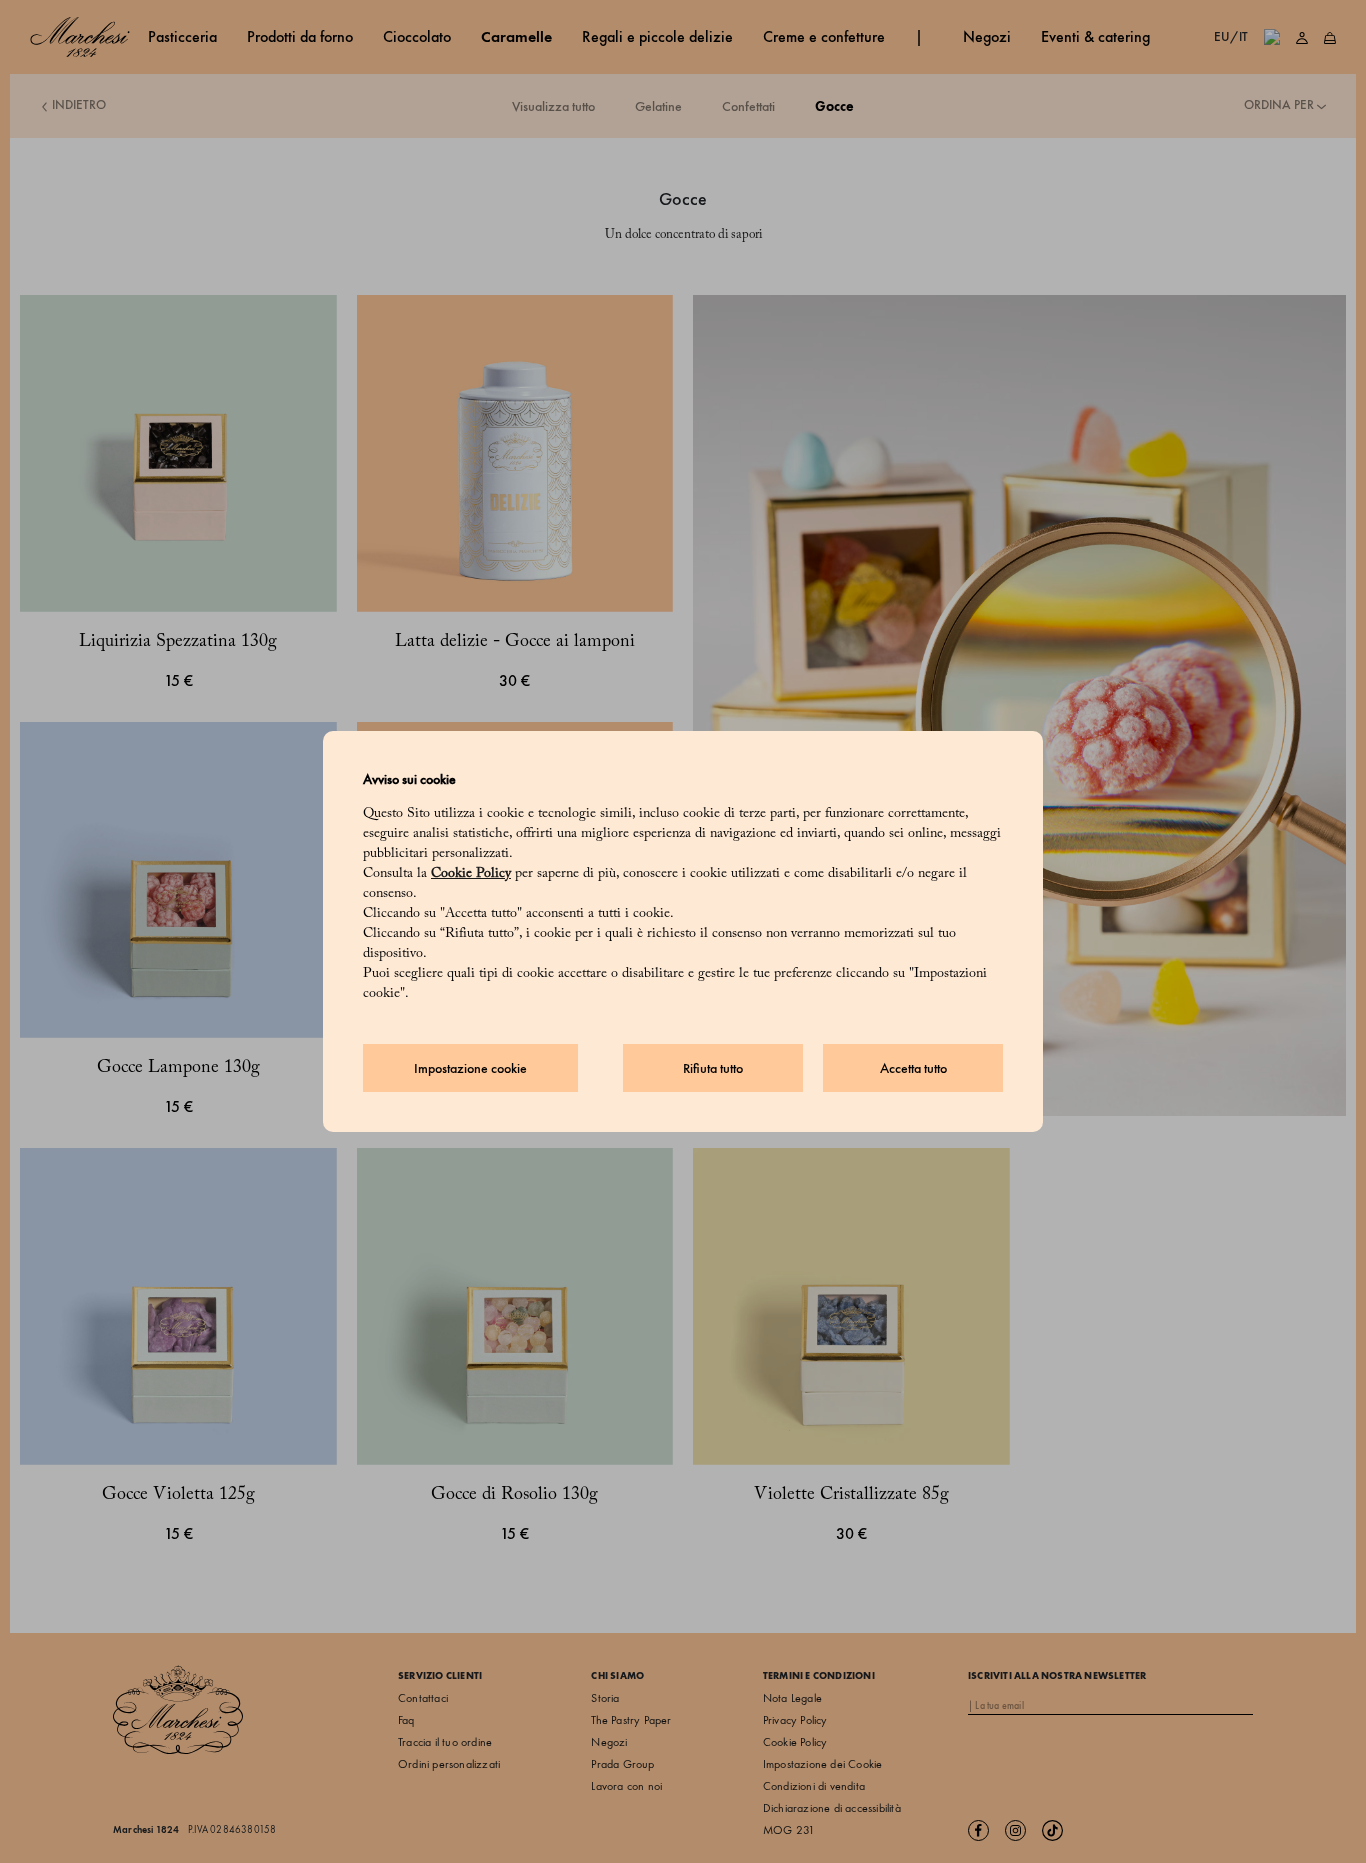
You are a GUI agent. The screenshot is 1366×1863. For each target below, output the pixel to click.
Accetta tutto (913, 1068)
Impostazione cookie (470, 1068)
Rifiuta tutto (713, 1068)
